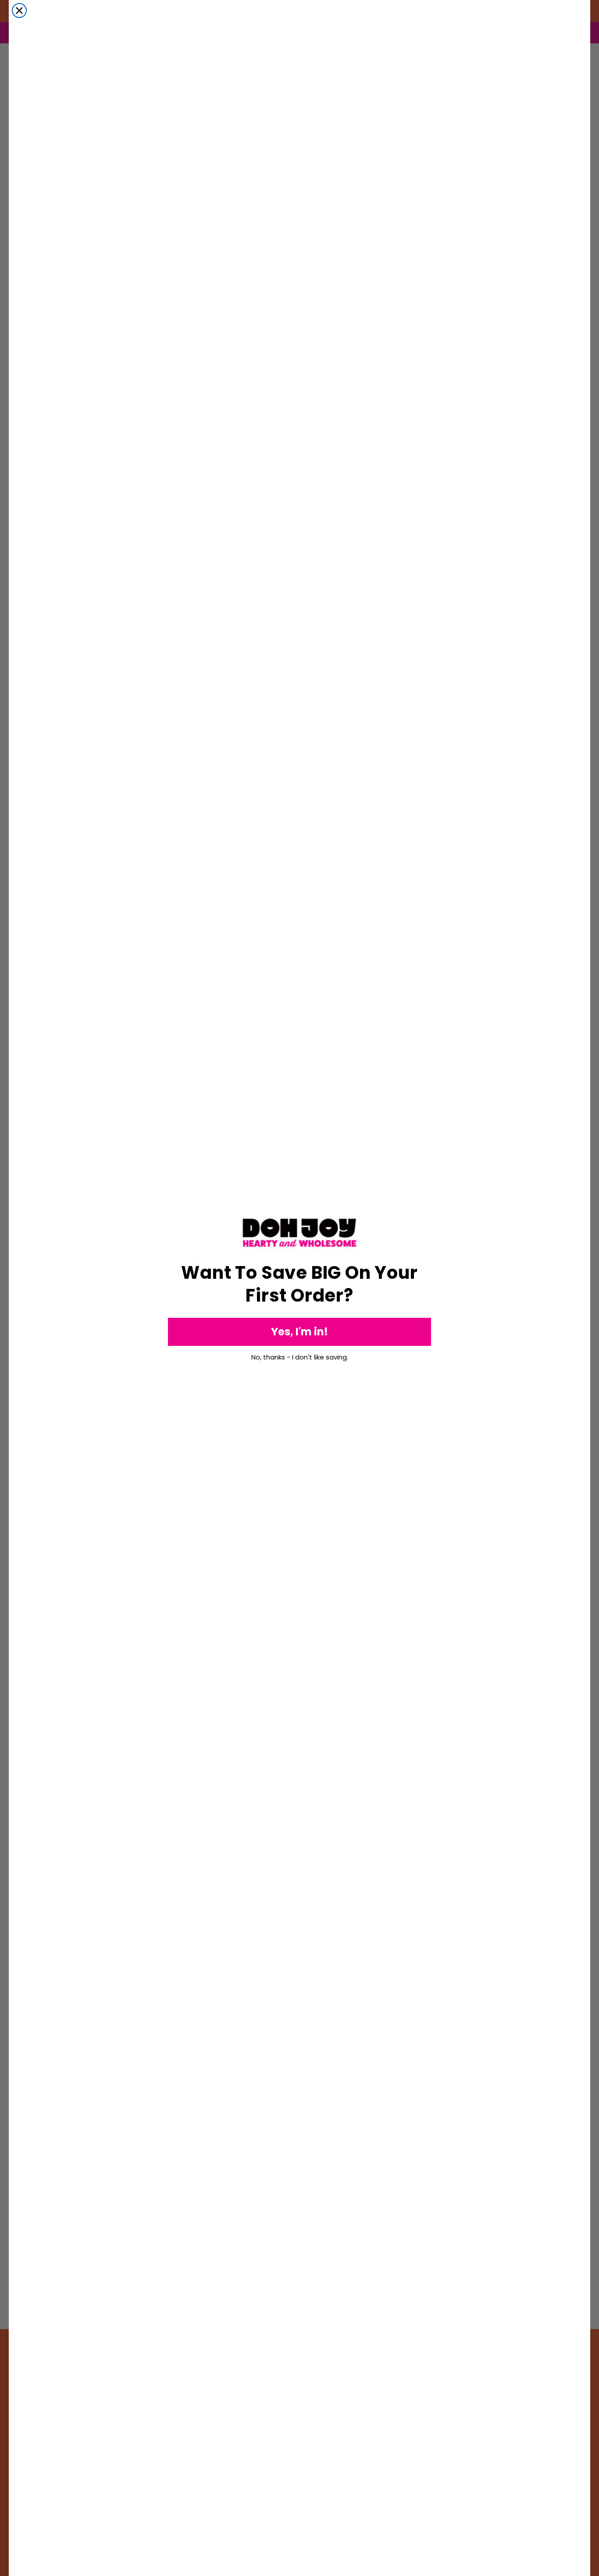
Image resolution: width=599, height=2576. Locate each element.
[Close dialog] (19, 11)
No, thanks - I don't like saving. (300, 1357)
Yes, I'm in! (299, 1332)
